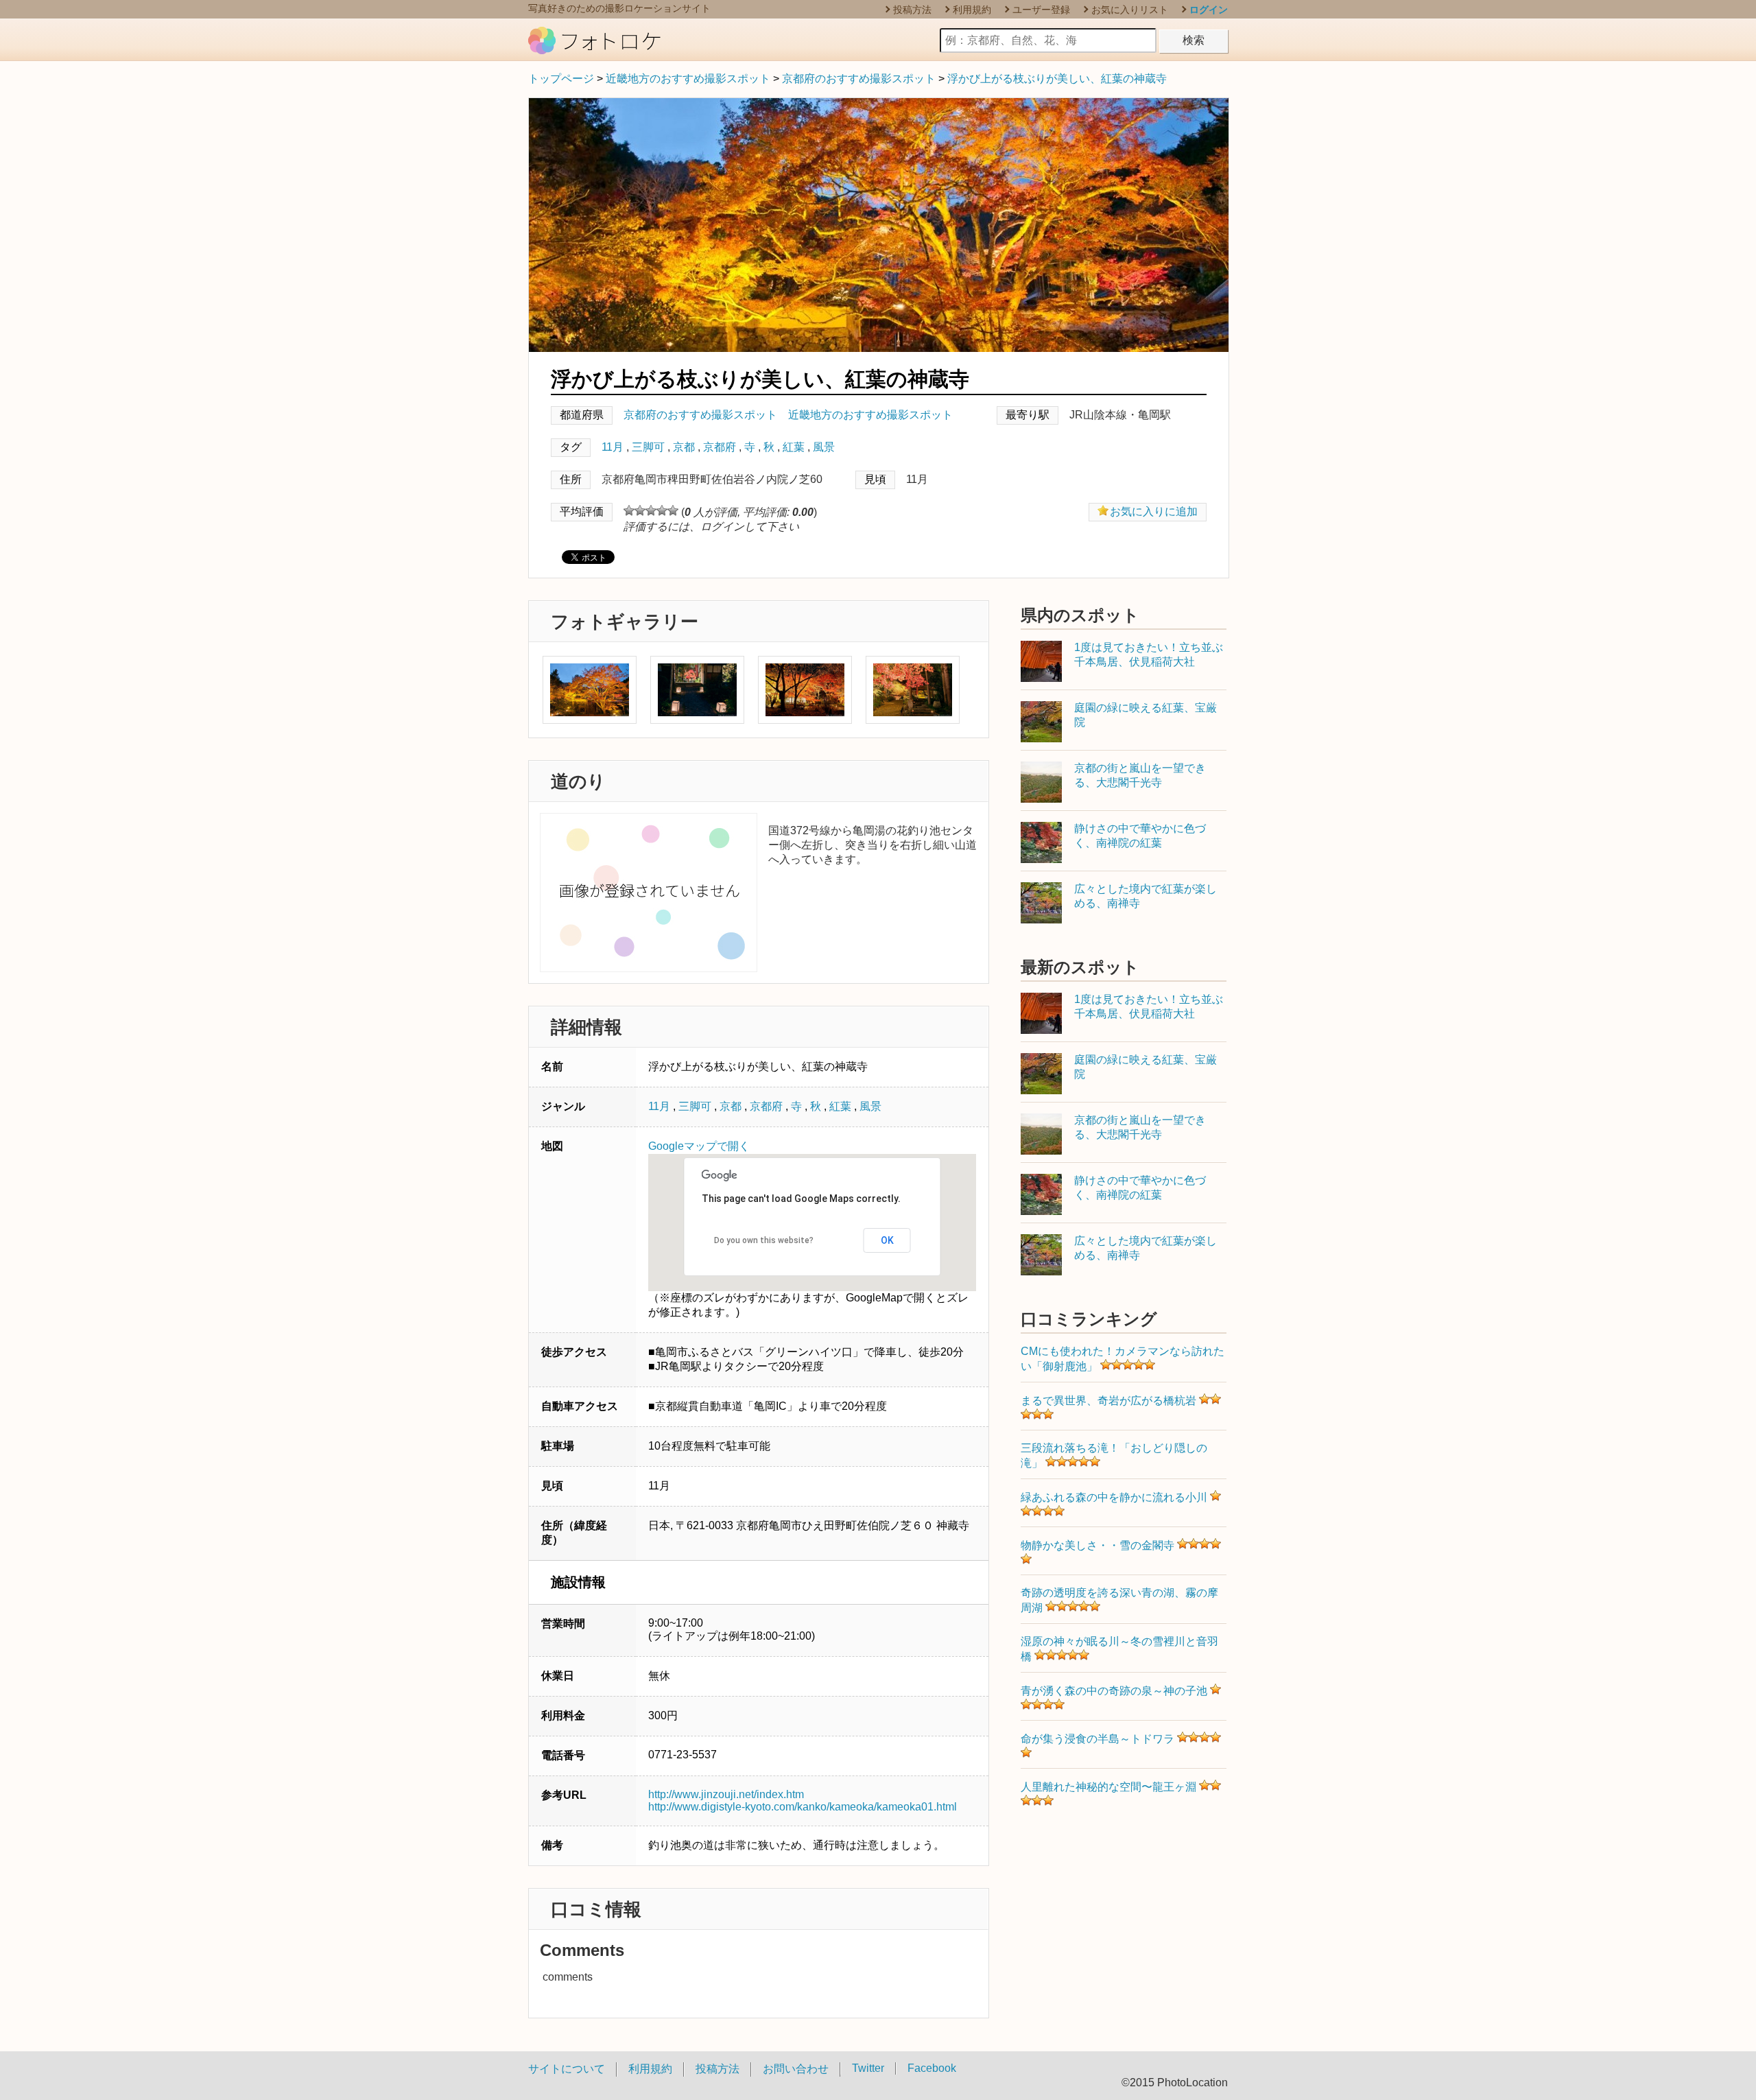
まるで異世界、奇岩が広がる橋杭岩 (1108, 1401)
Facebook (932, 2068)
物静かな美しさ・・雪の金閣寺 (1097, 1545)
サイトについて (567, 2069)
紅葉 (794, 447)
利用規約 (972, 10)
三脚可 (648, 447)
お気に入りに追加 (1154, 511)
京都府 (720, 447)
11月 (613, 447)
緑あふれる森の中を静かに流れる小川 (1114, 1497)
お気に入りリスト (1130, 10)
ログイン (1209, 10)
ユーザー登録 (1041, 10)
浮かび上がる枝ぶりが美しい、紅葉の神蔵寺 (1057, 79)
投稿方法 (912, 10)
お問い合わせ (796, 2069)
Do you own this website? (764, 1240)
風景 (824, 447)
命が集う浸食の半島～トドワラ (1097, 1739)
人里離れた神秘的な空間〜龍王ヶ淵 (1108, 1787)
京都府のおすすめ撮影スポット (859, 79)
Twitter (868, 2068)
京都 (684, 447)
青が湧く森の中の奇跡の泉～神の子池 (1114, 1691)
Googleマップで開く (699, 1146)
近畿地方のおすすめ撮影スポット (688, 79)
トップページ (561, 79)
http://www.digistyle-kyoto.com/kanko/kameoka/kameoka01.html (803, 1807)
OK (887, 1240)
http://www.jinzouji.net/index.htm (726, 1794)
